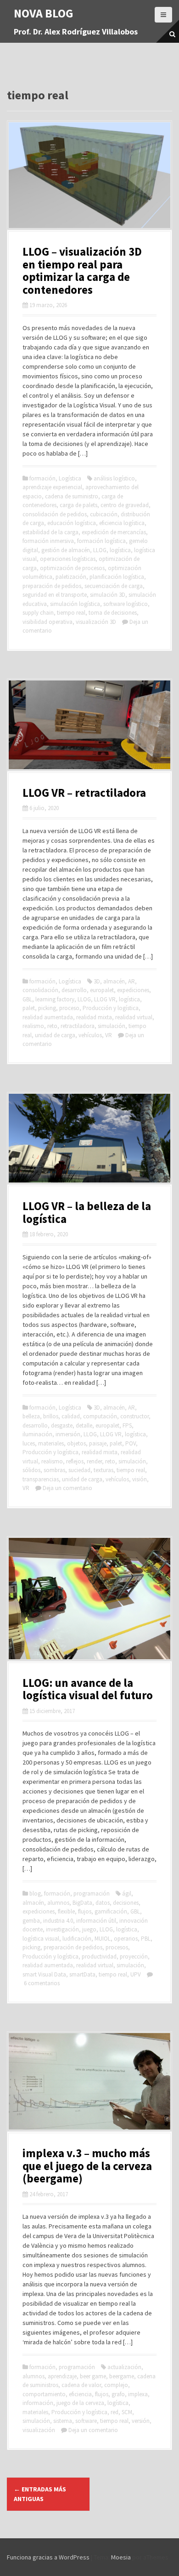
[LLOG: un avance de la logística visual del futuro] (89, 1598)
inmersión (68, 1434)
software (86, 2421)
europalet (102, 990)
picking (47, 1008)
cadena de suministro (72, 496)
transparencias (41, 1479)
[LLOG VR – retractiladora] (89, 724)
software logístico (126, 604)
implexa (138, 2394)
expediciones (133, 990)
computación (100, 1416)
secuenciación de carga (114, 586)
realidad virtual (134, 1017)
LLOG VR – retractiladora (84, 793)
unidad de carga (55, 1035)
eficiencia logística (122, 523)
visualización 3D (96, 622)
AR (131, 981)
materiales (51, 1443)
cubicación (104, 514)
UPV (136, 1974)
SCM (127, 2412)
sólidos (31, 1470)
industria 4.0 (58, 1921)
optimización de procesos (72, 568)
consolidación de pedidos (55, 514)
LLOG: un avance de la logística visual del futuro (88, 1689)
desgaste (62, 1425)
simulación (112, 1026)
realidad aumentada (48, 1017)
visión (140, 1479)
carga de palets (78, 505)
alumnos (58, 1903)
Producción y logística (111, 1008)
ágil (127, 1893)
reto (52, 1026)
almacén (114, 981)
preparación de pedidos (52, 586)
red (115, 2412)
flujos (85, 1911)
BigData (82, 1903)
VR (109, 1035)
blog (35, 1893)
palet (29, 1008)
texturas (103, 1470)
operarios (126, 1939)
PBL (146, 1939)
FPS (127, 1425)
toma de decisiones (113, 613)
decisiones (126, 1903)
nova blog (44, 13)
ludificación (77, 1939)
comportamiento (44, 2394)
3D (97, 981)
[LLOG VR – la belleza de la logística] (89, 1137)
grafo (118, 2394)
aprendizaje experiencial (52, 487)
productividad (99, 1956)
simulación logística (75, 604)
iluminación (37, 1434)
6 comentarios (42, 1983)
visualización (39, 2430)
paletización (71, 577)
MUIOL (103, 1939)
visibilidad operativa (48, 622)
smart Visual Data (44, 1974)
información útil (96, 1921)
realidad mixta (94, 1017)
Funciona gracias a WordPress (48, 2557)
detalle (84, 1425)
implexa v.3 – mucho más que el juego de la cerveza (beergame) (87, 2166)
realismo (33, 1026)
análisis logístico (114, 478)
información (38, 2403)
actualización (124, 2367)
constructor (134, 1416)
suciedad (79, 1470)
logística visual (41, 1939)
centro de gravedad (125, 505)
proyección (134, 1956)
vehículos (90, 1035)
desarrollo (74, 990)
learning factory (55, 999)
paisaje (98, 1443)
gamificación (111, 1911)
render (94, 1461)
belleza (31, 1416)
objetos (76, 1443)
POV (131, 1443)
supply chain (38, 613)
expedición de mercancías (114, 532)
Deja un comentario (67, 1488)
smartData (82, 1974)
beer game (93, 2376)
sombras (54, 1470)
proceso (69, 1008)
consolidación (40, 990)
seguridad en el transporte (55, 595)
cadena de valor (81, 2385)
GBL (27, 999)
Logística (70, 478)
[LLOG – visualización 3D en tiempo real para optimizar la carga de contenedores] (89, 175)
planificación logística (117, 577)
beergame (122, 2376)
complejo (116, 2385)
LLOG (100, 550)
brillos (51, 1416)
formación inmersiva (48, 541)
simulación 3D (108, 595)
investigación (62, 1929)
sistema (63, 2421)
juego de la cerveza (80, 2403)
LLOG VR (105, 999)
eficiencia (80, 2394)
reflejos (75, 1461)
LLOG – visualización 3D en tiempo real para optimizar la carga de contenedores (82, 271)
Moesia (121, 2557)
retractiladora (78, 1026)
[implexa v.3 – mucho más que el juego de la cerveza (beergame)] (89, 2080)
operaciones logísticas (68, 559)
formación (42, 478)
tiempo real (71, 613)
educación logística (72, 523)
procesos (117, 1947)
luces (29, 1443)
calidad (71, 1416)
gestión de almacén (66, 550)
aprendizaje (62, 2376)
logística (120, 550)
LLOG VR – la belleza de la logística (87, 1212)
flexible (66, 1911)
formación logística (101, 541)
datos (103, 1903)
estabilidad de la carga (50, 532)
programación (92, 1893)
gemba (31, 1921)
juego (89, 1929)
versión (141, 2421)
